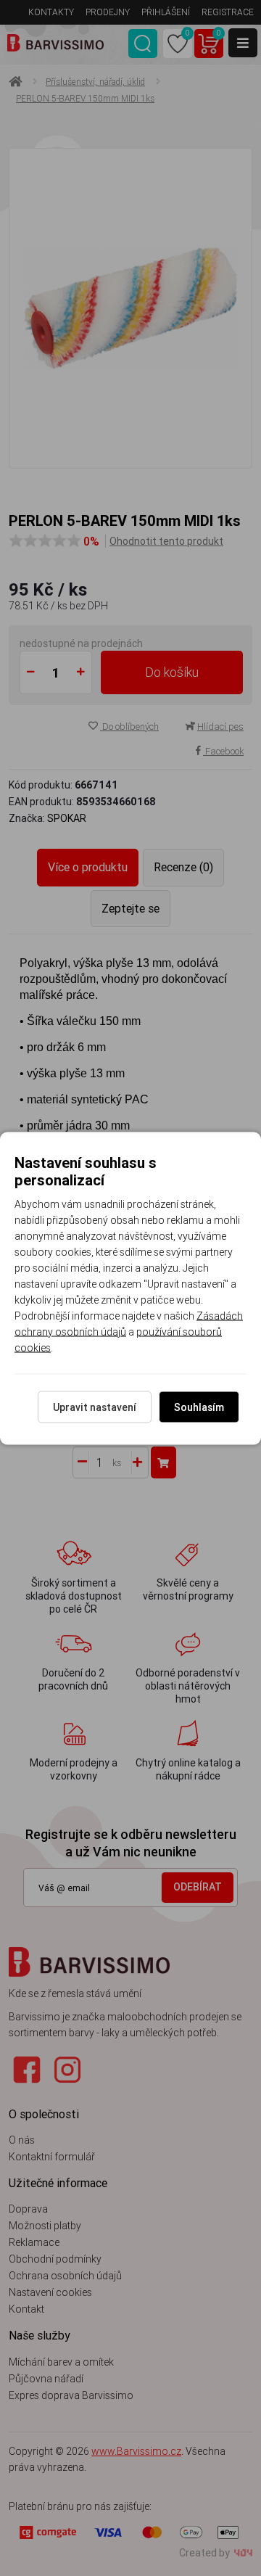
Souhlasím (199, 1407)
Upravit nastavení (95, 1407)
